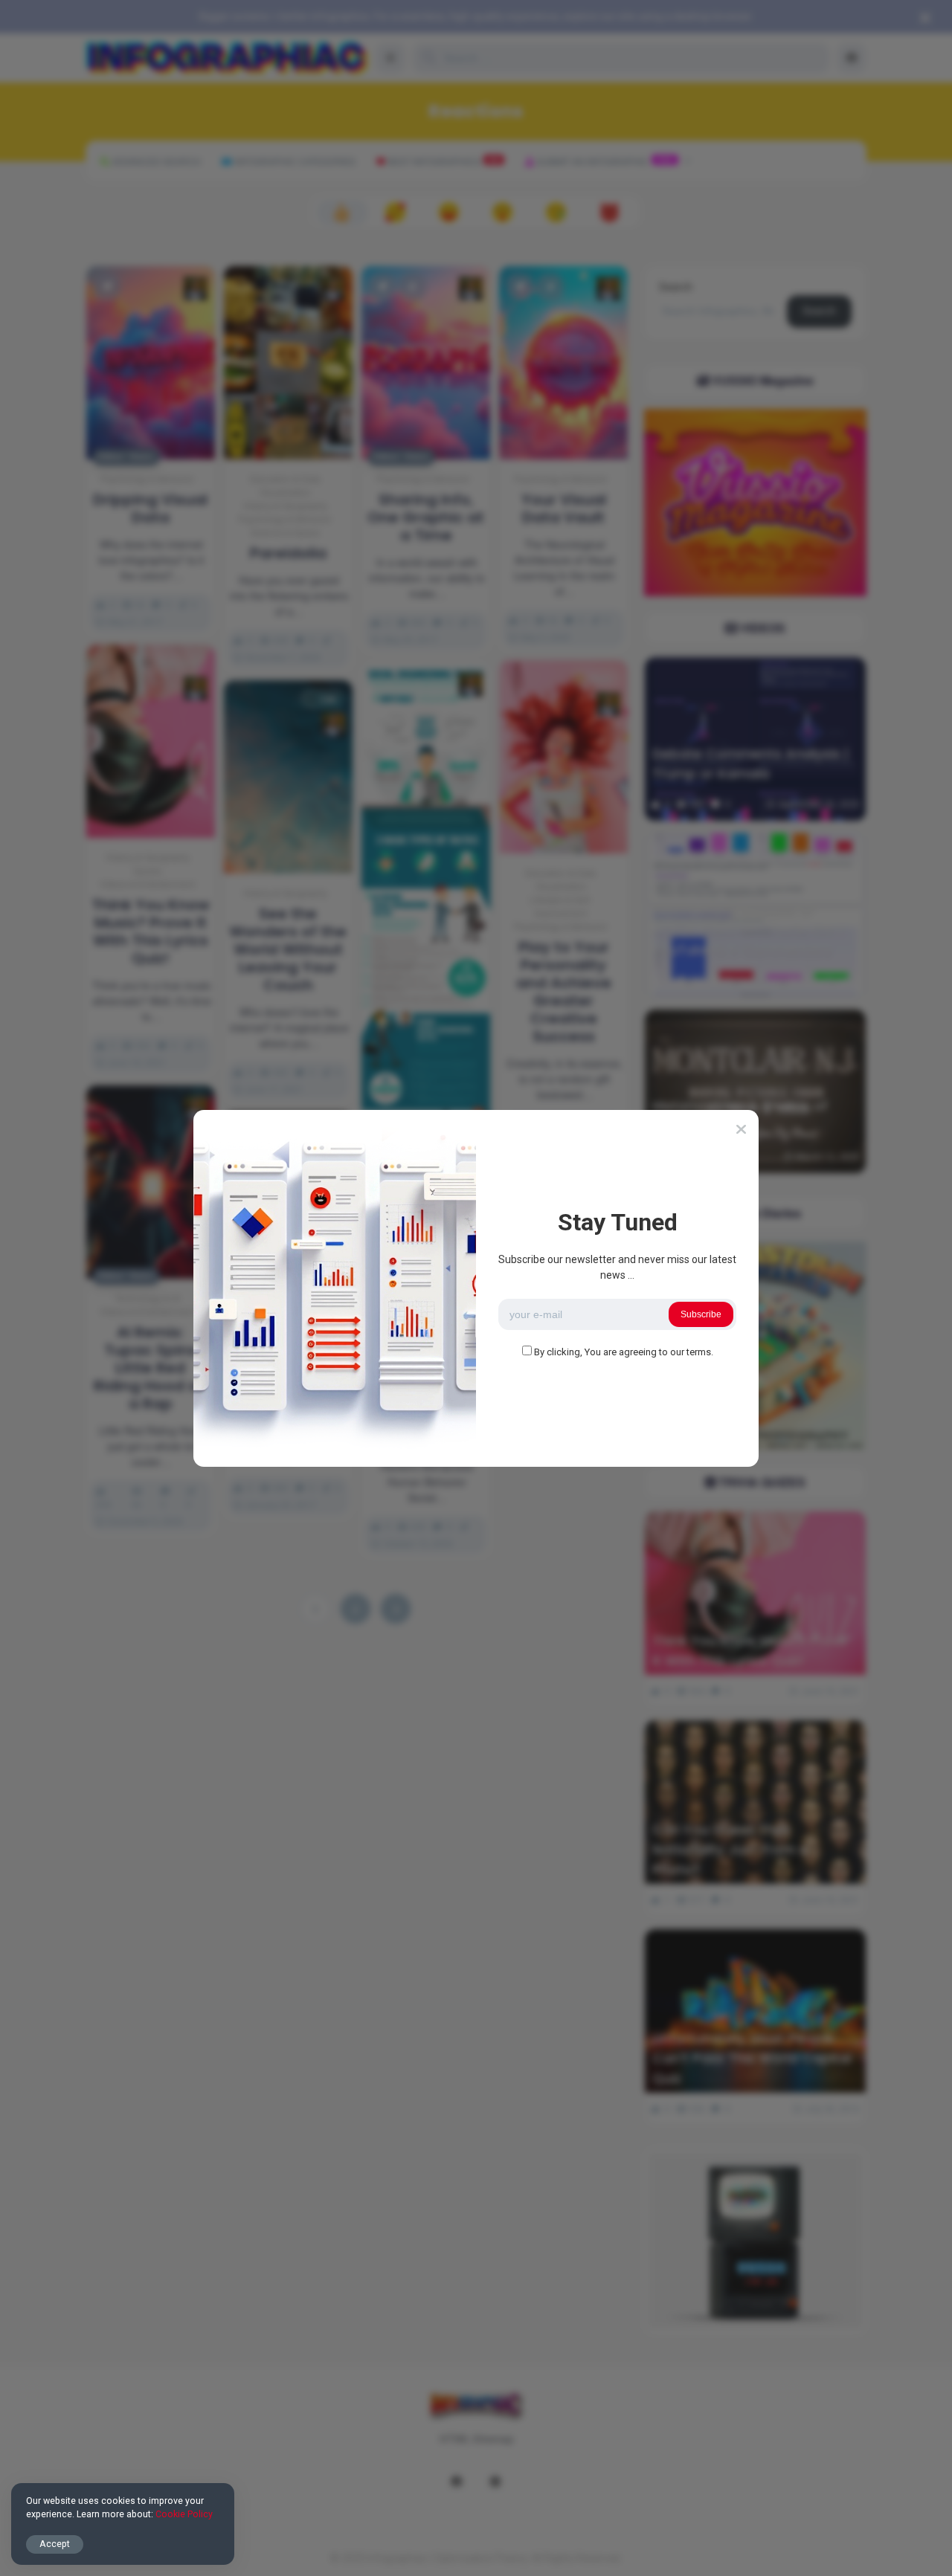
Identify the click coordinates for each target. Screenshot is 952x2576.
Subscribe (701, 1314)
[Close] (741, 1129)
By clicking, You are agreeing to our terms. (624, 1352)
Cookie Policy (184, 2514)
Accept (55, 2544)
